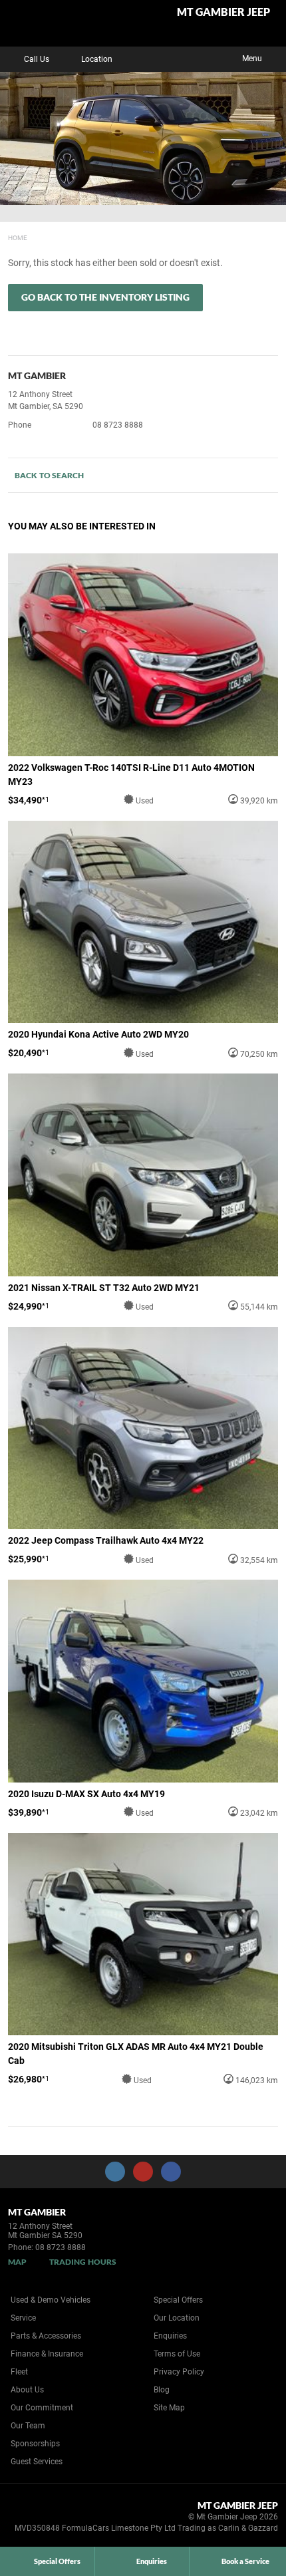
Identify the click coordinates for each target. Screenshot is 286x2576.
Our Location (177, 2318)
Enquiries (170, 2336)
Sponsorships (35, 2444)
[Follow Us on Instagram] (115, 2172)
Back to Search (49, 475)
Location (97, 59)
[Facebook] (5, 236)
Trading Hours (83, 2262)
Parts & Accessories (46, 2336)
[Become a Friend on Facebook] (171, 2172)
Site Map (169, 2408)
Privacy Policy (179, 2372)
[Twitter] (18, 236)
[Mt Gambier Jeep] (43, 23)
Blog (162, 2390)
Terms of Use (177, 2354)
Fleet (19, 2372)
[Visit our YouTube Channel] (143, 2172)
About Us (27, 2390)
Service (23, 2318)
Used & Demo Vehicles (51, 2300)
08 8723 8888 (118, 425)
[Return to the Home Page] (32, 2519)
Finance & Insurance (47, 2354)
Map (17, 2262)
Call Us (37, 59)
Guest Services (37, 2462)
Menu (252, 59)
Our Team (28, 2426)
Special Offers (178, 2300)
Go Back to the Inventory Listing (105, 297)
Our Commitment (42, 2408)
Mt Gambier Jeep (223, 12)
